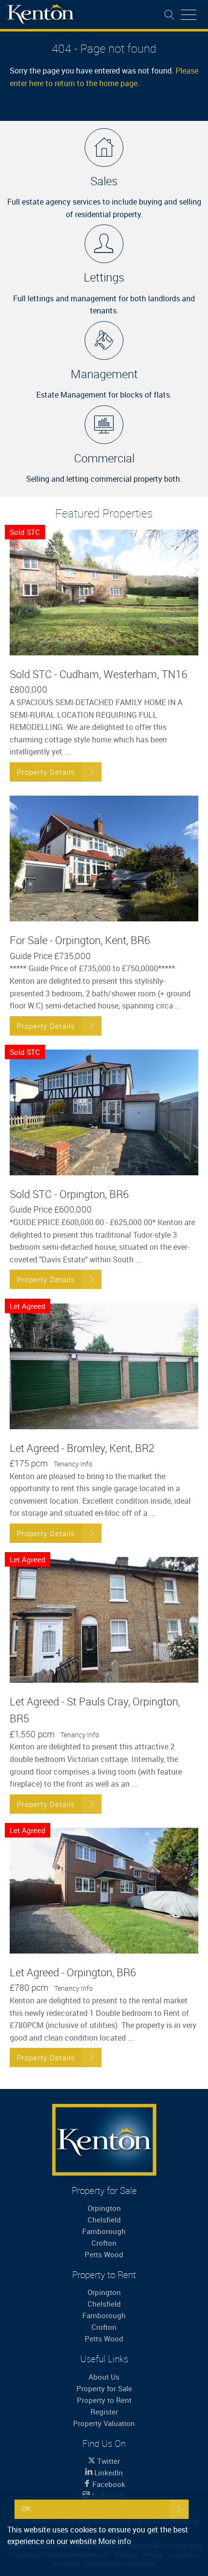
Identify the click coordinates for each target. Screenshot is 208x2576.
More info (115, 2541)
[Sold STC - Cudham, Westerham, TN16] (104, 592)
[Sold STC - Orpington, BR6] (104, 1112)
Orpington (104, 2208)
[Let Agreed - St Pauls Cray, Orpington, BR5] (104, 1620)
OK (27, 2509)
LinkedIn (108, 2472)
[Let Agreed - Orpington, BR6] (104, 1891)
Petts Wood (104, 2254)
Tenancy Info (73, 1464)
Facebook (108, 2484)
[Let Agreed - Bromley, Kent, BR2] (104, 1366)
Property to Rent (104, 2400)
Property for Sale (104, 2388)
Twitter (108, 2461)
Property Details (46, 772)
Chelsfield (104, 2220)
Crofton (104, 2243)
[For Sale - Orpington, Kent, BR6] (104, 859)
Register (104, 2412)
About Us (104, 2377)
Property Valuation (104, 2423)
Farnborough (104, 2231)
